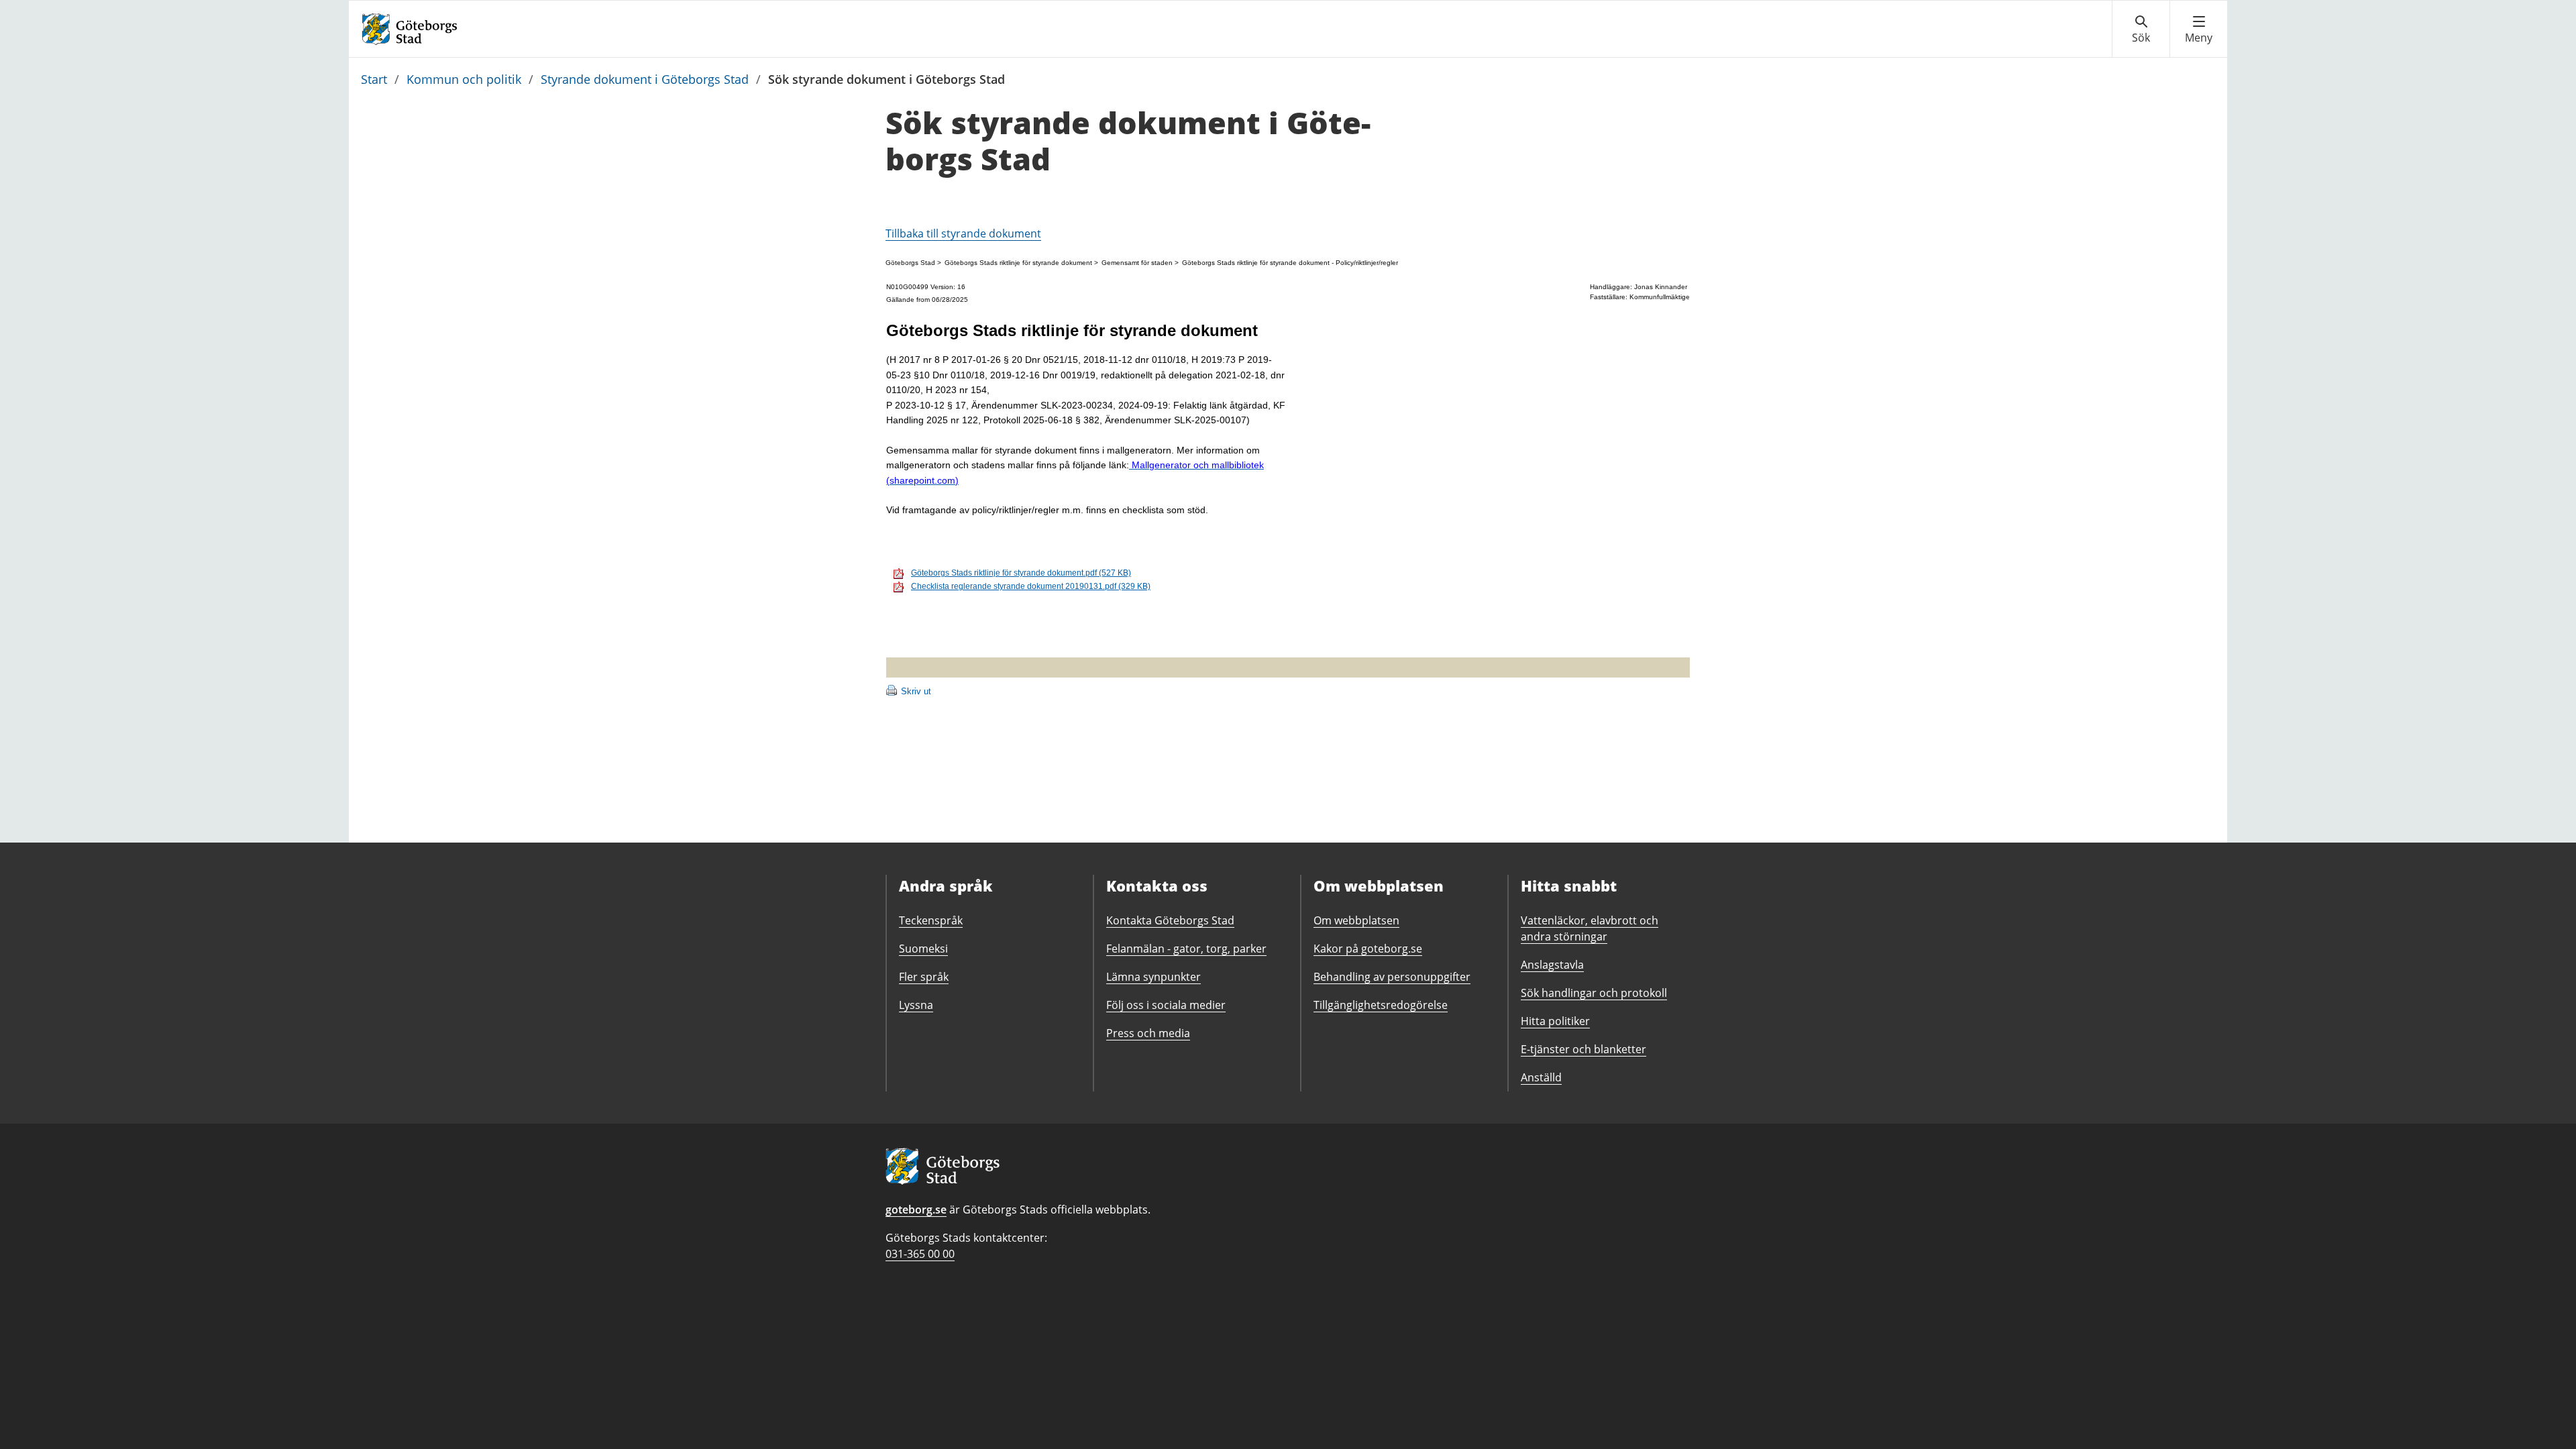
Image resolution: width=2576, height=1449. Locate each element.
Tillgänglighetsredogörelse (1381, 1005)
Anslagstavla (1552, 965)
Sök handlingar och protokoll (1594, 993)
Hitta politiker (1555, 1021)
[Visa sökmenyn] (2141, 30)
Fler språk (924, 977)
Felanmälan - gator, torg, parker (1186, 949)
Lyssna (916, 1005)
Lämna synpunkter (1153, 977)
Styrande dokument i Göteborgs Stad (645, 79)
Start (374, 79)
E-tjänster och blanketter (1584, 1049)
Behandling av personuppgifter (1392, 977)
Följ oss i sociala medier (1166, 1005)
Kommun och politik (464, 79)
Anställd (1541, 1077)
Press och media (1148, 1033)
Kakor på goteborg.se (1368, 949)
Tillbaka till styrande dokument (963, 233)
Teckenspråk (931, 920)
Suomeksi (923, 949)
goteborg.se (916, 1210)
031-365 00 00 (920, 1254)
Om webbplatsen (1356, 920)
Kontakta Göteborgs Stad (1170, 920)
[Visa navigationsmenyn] (2199, 30)
